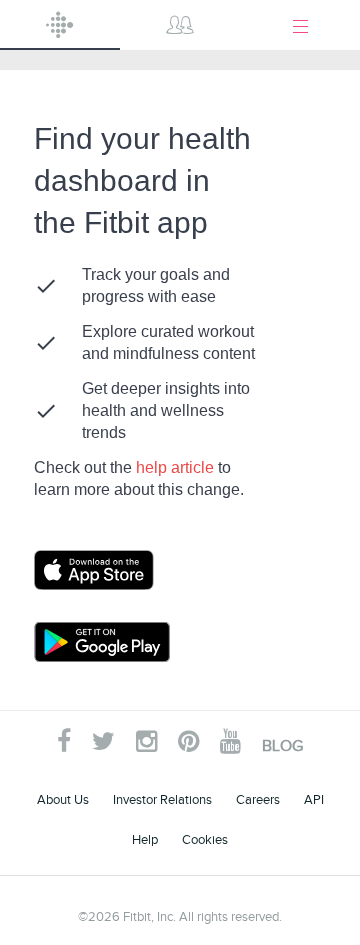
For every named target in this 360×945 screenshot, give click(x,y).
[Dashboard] (60, 25)
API (314, 799)
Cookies (205, 839)
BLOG (282, 746)
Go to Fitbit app (114, 570)
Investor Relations (162, 799)
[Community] (180, 25)
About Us (63, 799)
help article (177, 467)
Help (145, 839)
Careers (258, 799)
